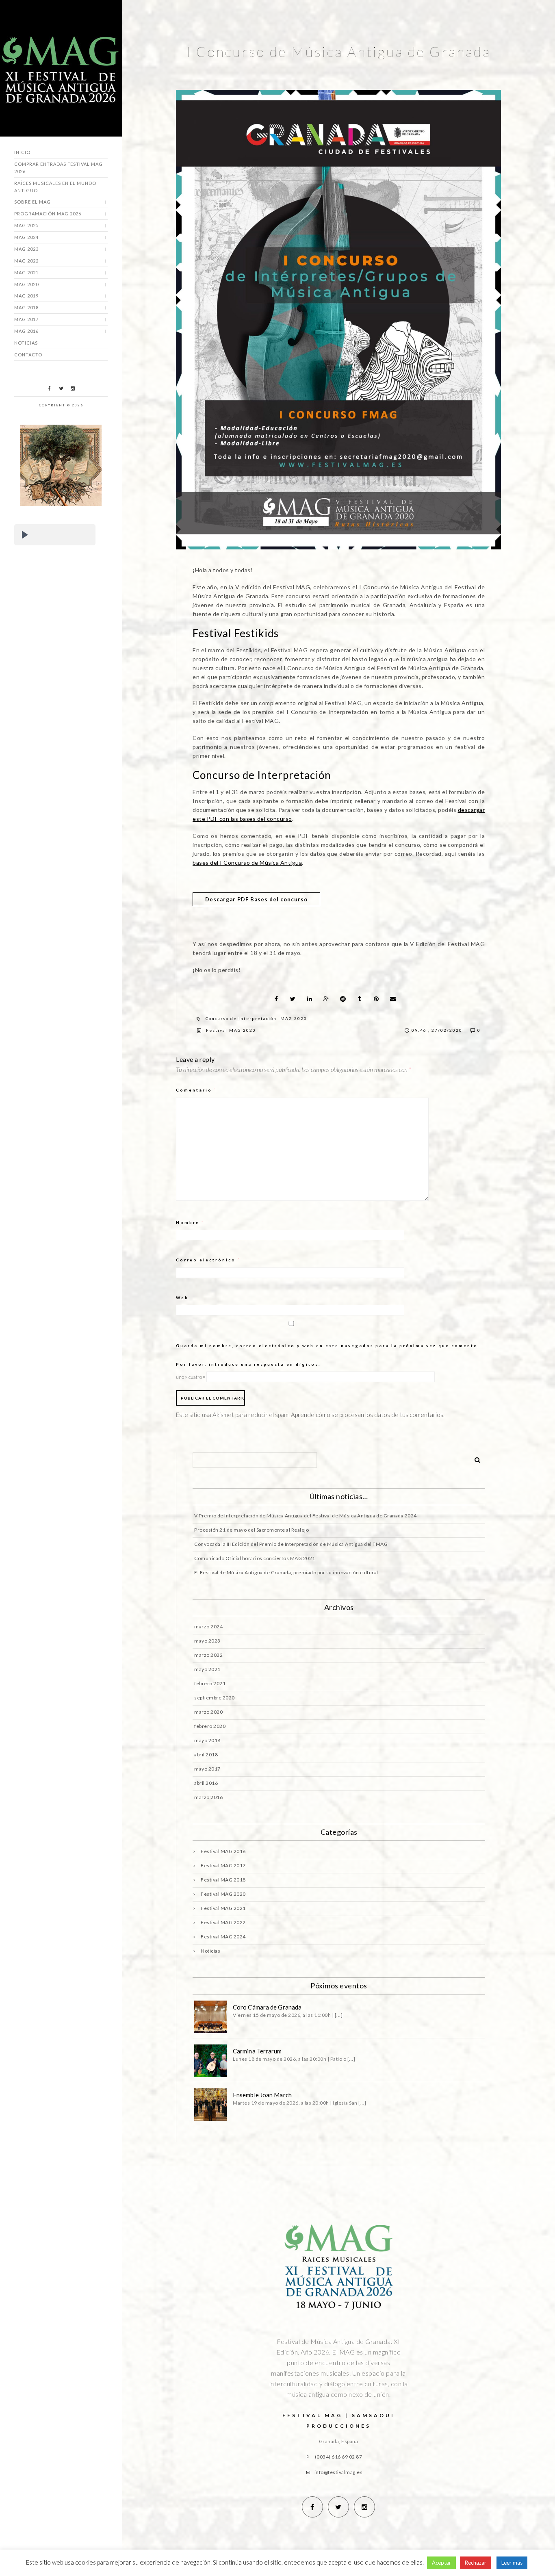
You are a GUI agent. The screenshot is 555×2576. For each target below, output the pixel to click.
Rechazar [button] (476, 2563)
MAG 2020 (26, 284)
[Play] (25, 535)
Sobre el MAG (33, 202)
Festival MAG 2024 (223, 1937)
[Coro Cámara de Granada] (210, 2017)
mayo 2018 (207, 1740)
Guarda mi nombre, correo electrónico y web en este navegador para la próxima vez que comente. (328, 1346)
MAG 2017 (26, 319)
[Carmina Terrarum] (210, 2061)
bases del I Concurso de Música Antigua (247, 863)
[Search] (475, 1458)
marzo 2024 (208, 1627)
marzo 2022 (208, 1655)
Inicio (22, 152)
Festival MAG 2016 (223, 1851)
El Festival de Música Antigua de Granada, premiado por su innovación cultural (286, 1572)
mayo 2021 (207, 1669)
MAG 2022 (26, 261)
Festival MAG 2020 (231, 1030)
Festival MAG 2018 (223, 1880)
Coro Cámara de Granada (267, 2007)
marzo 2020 (208, 1712)
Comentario (196, 1090)
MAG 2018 (26, 307)
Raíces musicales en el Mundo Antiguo (55, 187)
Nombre (190, 1222)
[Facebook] (49, 388)
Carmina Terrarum (257, 2051)
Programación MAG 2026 (48, 214)
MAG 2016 (26, 331)
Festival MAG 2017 (223, 1865)
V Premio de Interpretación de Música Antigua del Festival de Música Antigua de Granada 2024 (306, 1516)
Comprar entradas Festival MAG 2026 (59, 168)
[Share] (276, 999)
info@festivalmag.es (339, 2472)
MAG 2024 (26, 237)
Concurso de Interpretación (241, 1018)
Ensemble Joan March (262, 2095)
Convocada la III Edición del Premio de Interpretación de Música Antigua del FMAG (291, 1544)
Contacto (28, 355)
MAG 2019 (26, 296)
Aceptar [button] (441, 2563)
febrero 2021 (210, 1683)
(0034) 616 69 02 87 (339, 2457)
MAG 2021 (26, 272)
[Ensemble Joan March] (210, 2105)
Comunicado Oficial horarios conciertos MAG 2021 (255, 1558)
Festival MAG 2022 (223, 1922)
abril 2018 (206, 1755)
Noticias (26, 343)
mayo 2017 (207, 1769)
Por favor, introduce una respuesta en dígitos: (248, 1364)
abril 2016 (206, 1783)
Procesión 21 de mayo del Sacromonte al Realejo (251, 1530)
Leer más (512, 2563)
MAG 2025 (26, 225)
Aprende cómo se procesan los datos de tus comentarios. (368, 1415)
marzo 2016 (208, 1797)
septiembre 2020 (215, 1698)
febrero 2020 (210, 1726)
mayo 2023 (207, 1641)
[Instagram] (73, 388)
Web (182, 1298)
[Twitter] (61, 388)
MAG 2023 (26, 249)
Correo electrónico (208, 1260)
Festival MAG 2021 (223, 1908)
